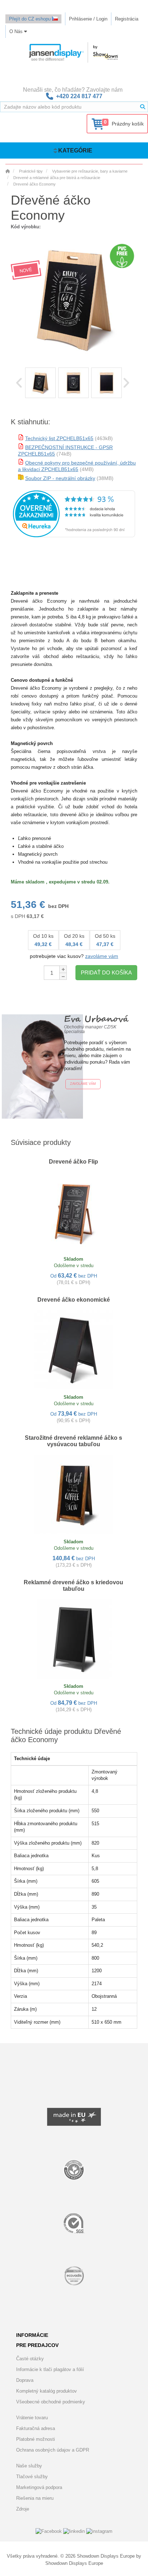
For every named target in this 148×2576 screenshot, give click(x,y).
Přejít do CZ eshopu (31, 19)
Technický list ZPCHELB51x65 (59, 438)
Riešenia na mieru (35, 2498)
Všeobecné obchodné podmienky (51, 2402)
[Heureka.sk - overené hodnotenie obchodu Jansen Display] (74, 536)
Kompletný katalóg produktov (47, 2391)
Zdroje (23, 2509)
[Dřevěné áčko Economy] (40, 383)
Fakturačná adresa (36, 2428)
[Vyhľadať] (143, 107)
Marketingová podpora (39, 2487)
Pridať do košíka (106, 972)
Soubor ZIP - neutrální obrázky (60, 478)
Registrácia (127, 19)
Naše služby (29, 2466)
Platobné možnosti (36, 2439)
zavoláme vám (102, 956)
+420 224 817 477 (79, 96)
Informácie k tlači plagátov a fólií (50, 2369)
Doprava (25, 2380)
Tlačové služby (32, 2477)
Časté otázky (30, 2359)
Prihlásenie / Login (88, 19)
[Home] (8, 171)
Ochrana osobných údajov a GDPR (53, 2450)
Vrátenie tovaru (32, 2418)
